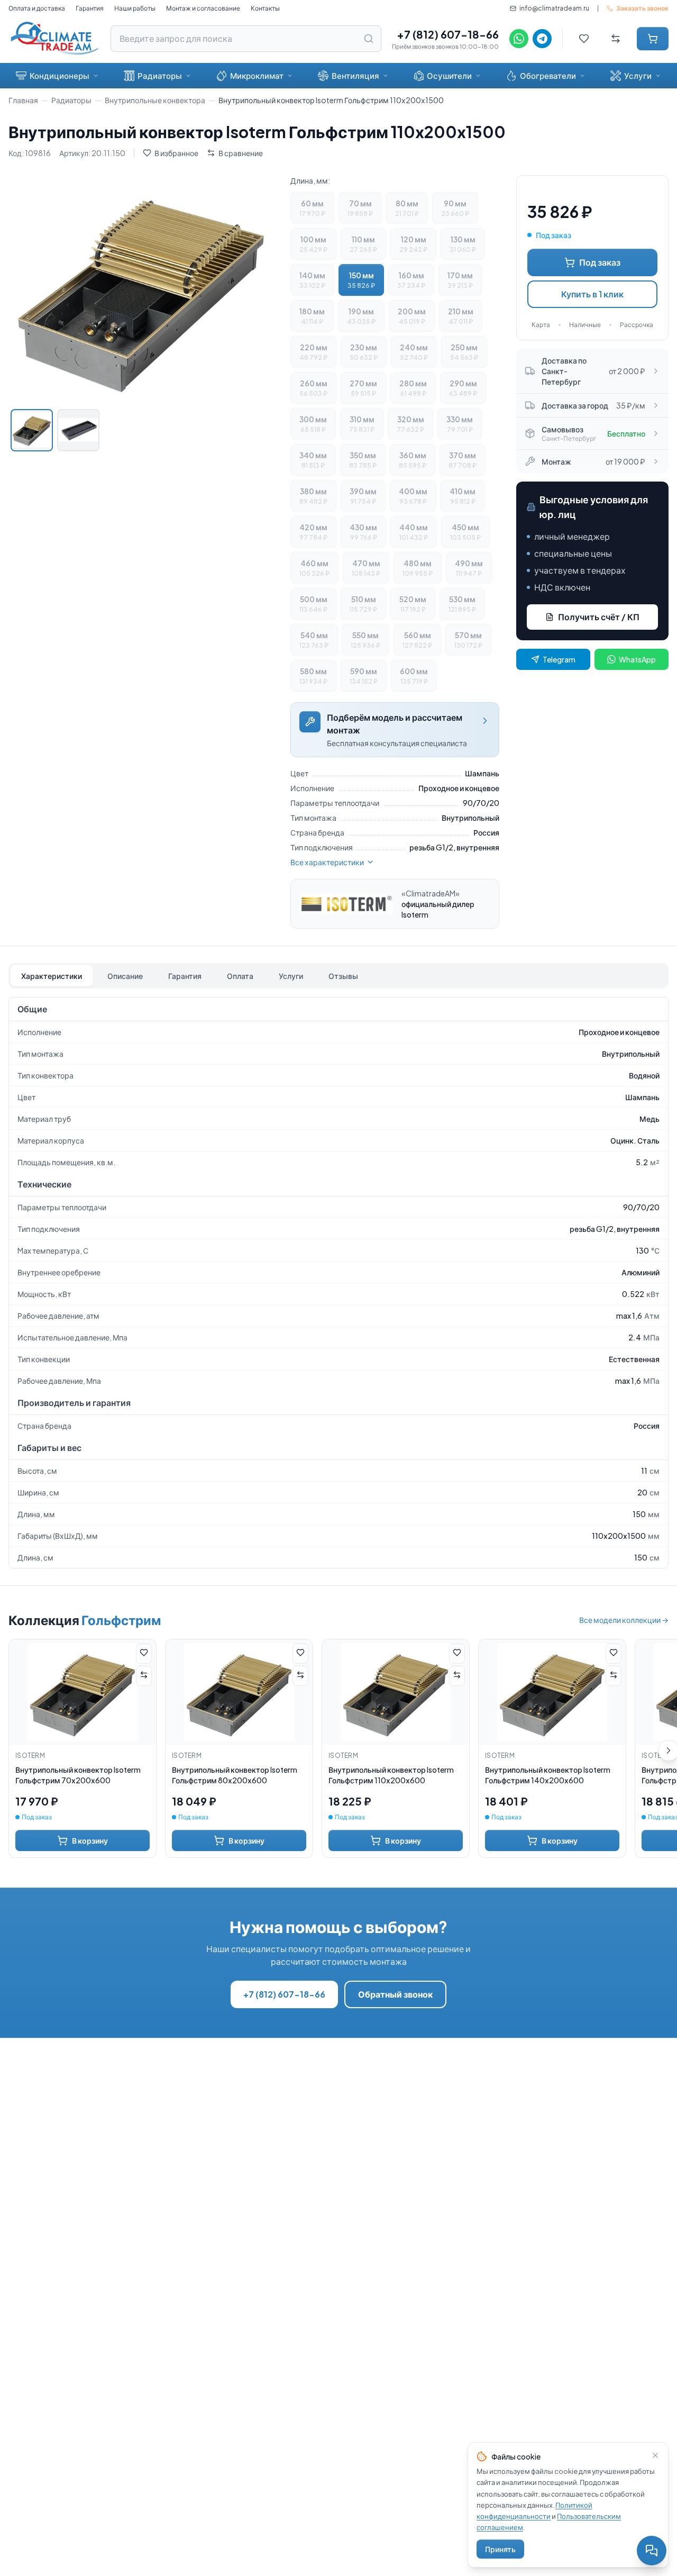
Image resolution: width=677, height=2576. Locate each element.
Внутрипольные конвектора (155, 100)
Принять (500, 2549)
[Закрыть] (655, 2455)
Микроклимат (257, 75)
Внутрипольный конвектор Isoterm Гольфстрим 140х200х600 (548, 1775)
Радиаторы (160, 75)
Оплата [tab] (240, 976)
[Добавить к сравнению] (144, 1676)
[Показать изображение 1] (32, 430)
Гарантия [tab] (185, 976)
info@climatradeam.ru (554, 8)
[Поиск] (369, 39)
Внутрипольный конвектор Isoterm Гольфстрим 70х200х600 (78, 1775)
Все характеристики (327, 862)
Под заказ (600, 262)
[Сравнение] (616, 39)
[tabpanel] (338, 1283)
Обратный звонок (395, 1994)
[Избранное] (584, 39)
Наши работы (135, 8)
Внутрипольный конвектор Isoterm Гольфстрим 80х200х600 (235, 1775)
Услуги (638, 75)
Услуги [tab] (291, 976)
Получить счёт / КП (599, 617)
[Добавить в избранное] (144, 1654)
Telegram (559, 659)
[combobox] (246, 39)
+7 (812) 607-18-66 (448, 34)
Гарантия (90, 8)
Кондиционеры (60, 75)
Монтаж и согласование (203, 8)
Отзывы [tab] (343, 976)
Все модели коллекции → (624, 1620)
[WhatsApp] (519, 39)
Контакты (265, 8)
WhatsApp (637, 659)
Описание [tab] (125, 976)
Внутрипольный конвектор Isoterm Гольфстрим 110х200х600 (391, 1775)
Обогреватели (548, 75)
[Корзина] (653, 39)
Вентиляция (355, 75)
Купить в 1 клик (592, 294)
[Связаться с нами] (652, 2551)
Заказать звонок (642, 8)
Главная (23, 100)
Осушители (449, 75)
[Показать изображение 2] (78, 430)
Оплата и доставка (37, 8)
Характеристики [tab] (52, 976)
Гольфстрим (121, 1620)
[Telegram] (542, 39)
